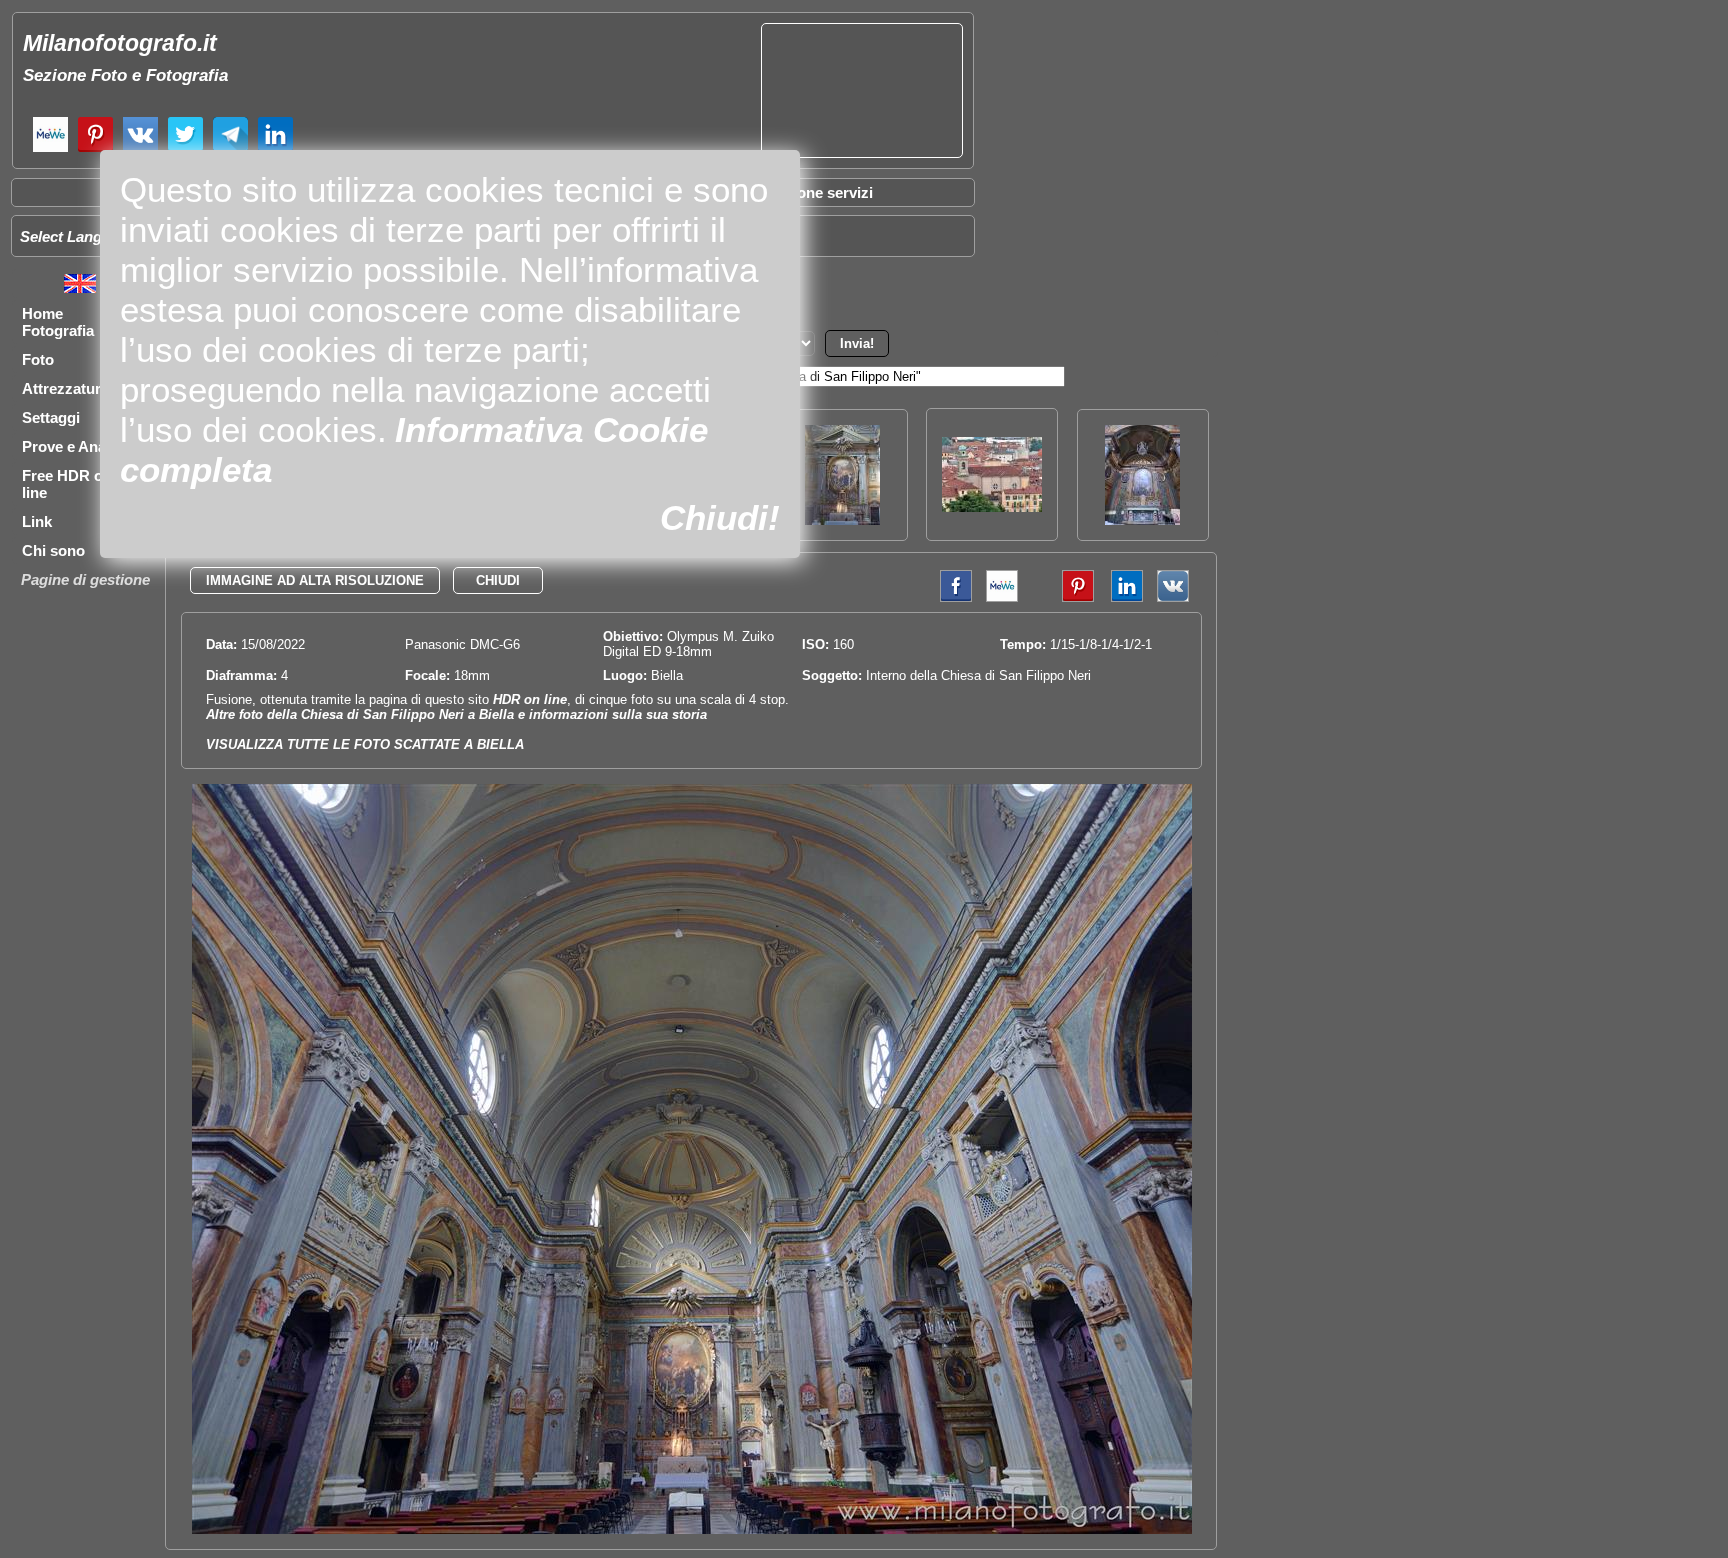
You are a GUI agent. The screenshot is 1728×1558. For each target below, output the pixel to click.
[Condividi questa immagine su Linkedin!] (1122, 597)
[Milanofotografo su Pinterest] (95, 149)
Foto (38, 359)
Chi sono (53, 550)
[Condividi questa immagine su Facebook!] (951, 597)
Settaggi (51, 417)
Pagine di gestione (85, 579)
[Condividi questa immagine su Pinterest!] (1063, 597)
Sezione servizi (820, 192)
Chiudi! (720, 517)
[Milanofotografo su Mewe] (50, 149)
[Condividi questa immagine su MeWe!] (1002, 597)
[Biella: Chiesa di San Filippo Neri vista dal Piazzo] (992, 506)
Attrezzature (65, 388)
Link (37, 521)
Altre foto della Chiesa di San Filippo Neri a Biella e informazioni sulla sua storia (456, 714)
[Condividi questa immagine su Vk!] (1173, 597)
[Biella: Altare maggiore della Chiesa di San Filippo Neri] (842, 519)
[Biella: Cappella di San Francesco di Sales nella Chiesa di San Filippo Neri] (1142, 519)
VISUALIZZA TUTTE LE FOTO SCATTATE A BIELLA (365, 744)
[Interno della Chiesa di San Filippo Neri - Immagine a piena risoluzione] (692, 1529)
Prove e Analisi (74, 446)
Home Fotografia (58, 322)
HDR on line (530, 699)
